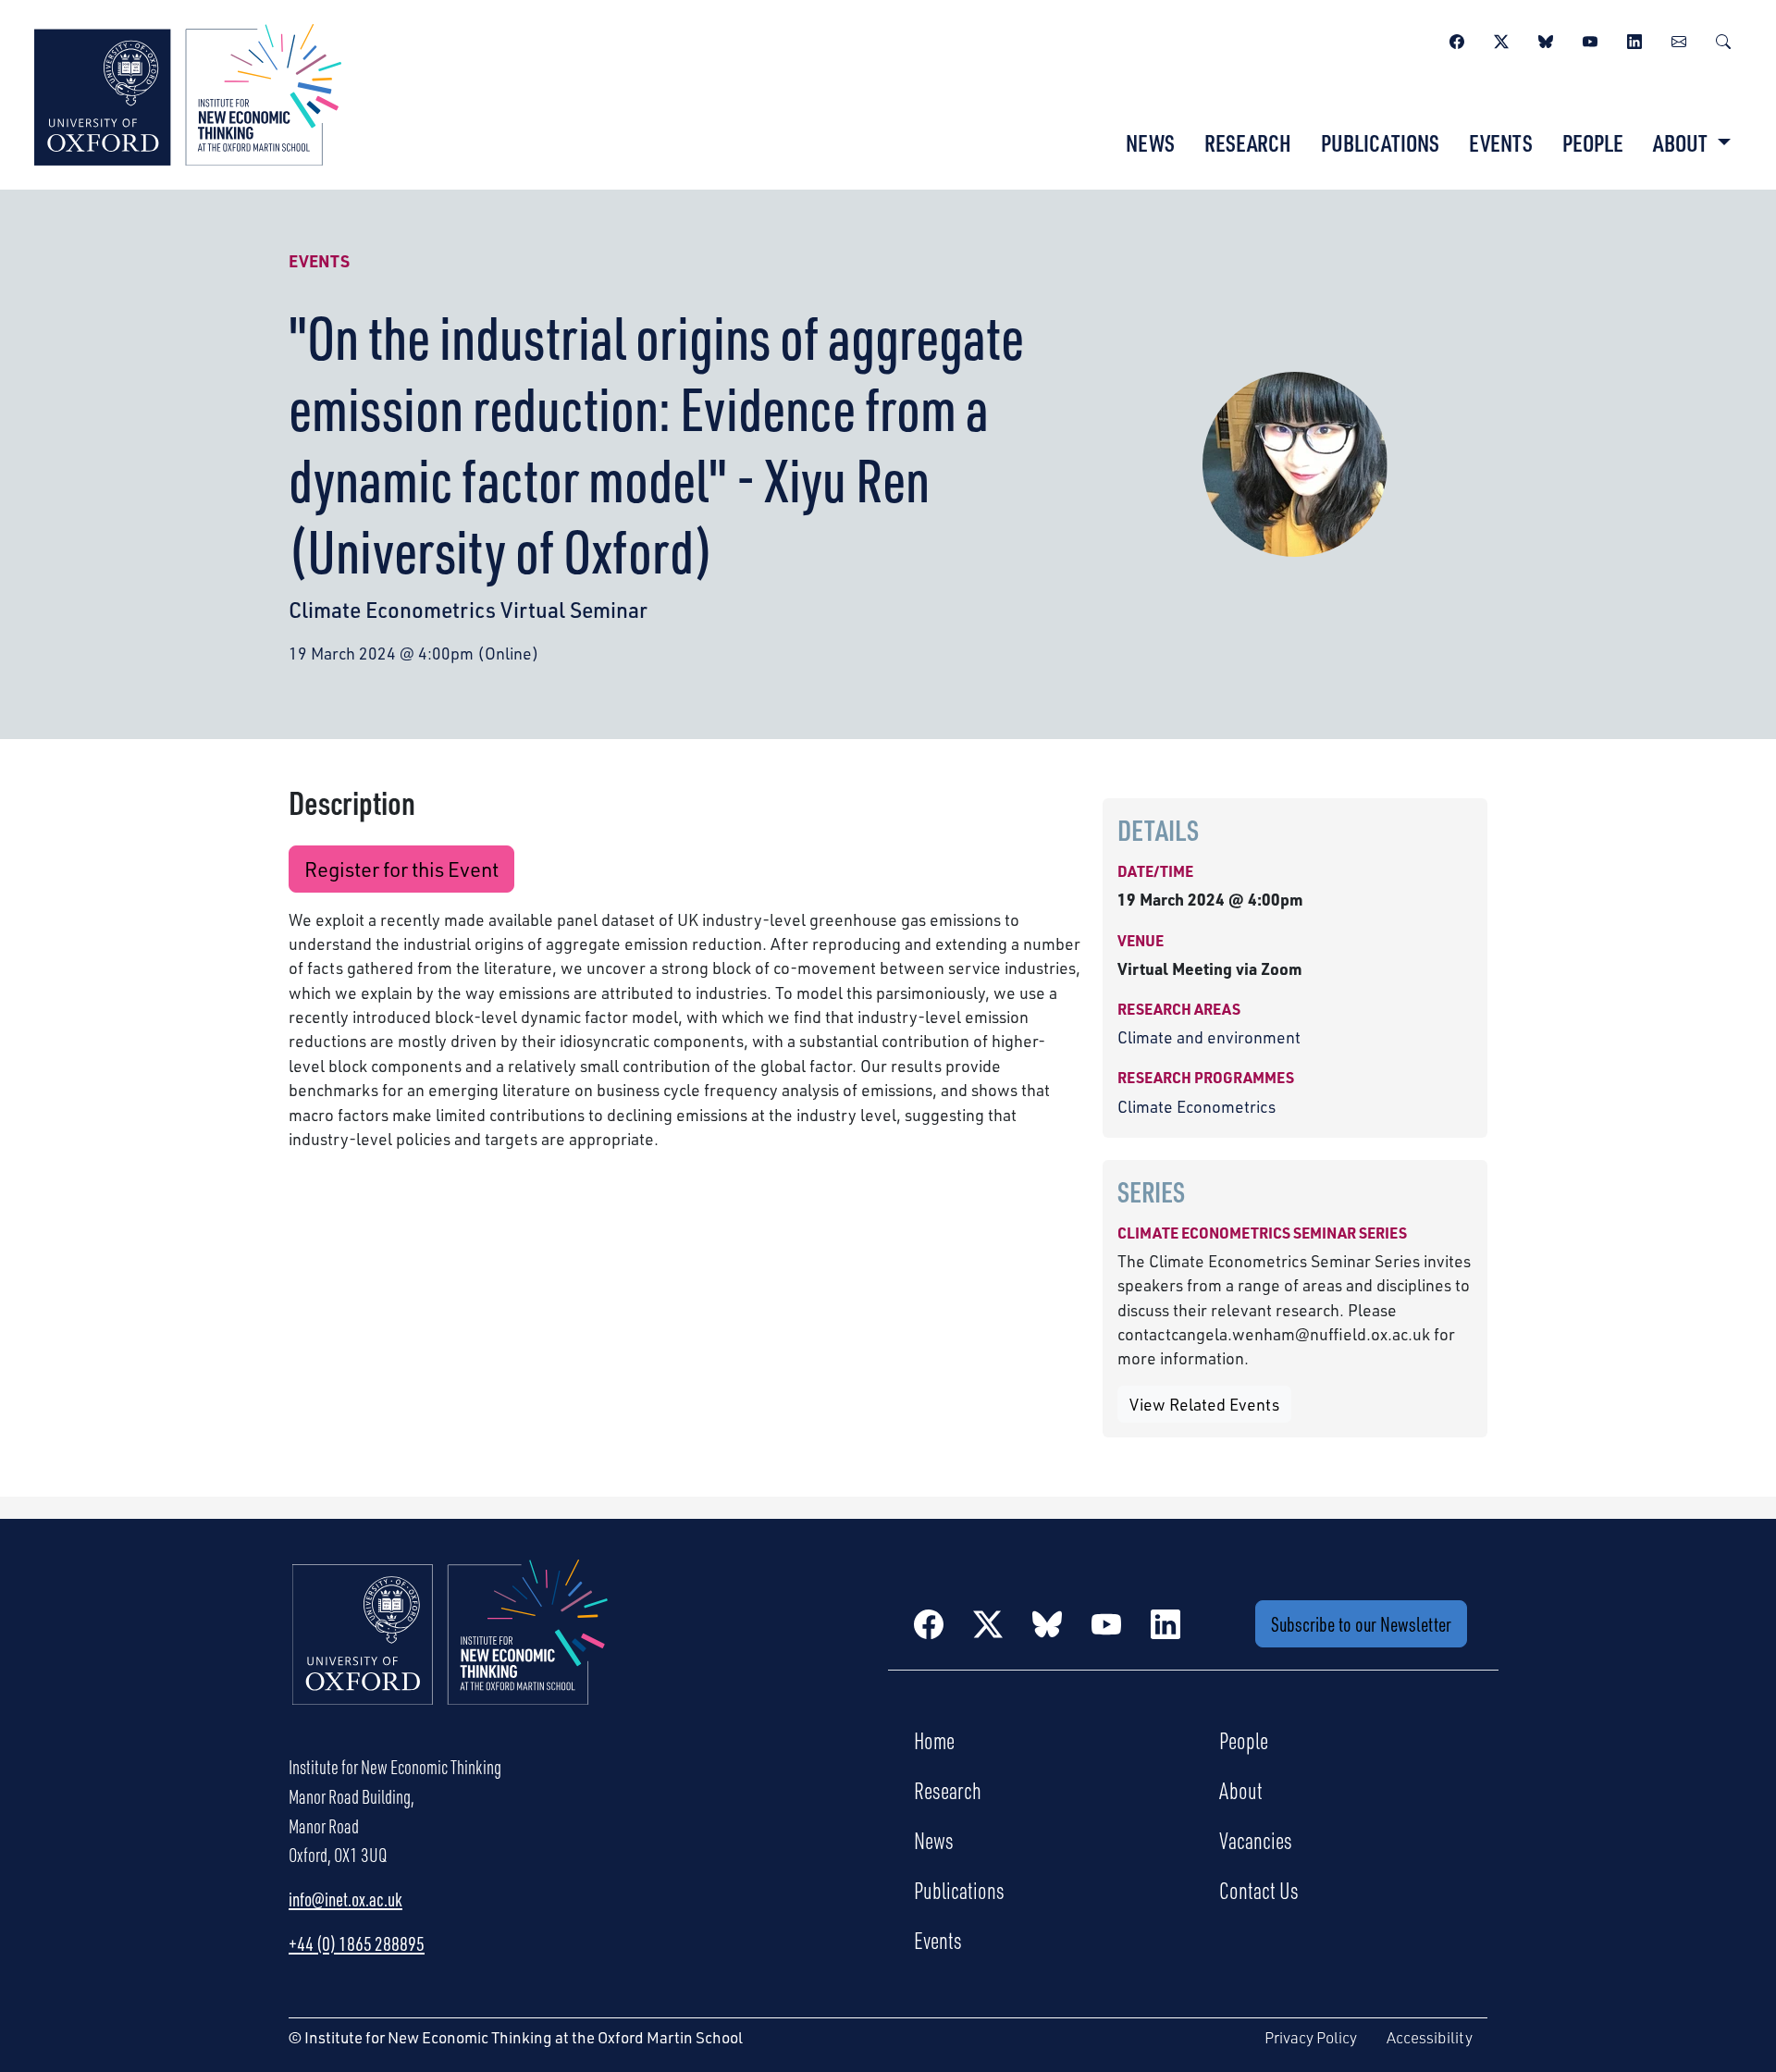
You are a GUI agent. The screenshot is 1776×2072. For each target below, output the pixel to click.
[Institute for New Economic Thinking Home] (450, 1652)
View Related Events (1204, 1404)
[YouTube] (1590, 39)
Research (1248, 142)
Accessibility (1430, 2037)
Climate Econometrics (1196, 1106)
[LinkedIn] (1634, 39)
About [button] (1682, 142)
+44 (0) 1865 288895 (357, 1943)
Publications (1380, 142)
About (1241, 1790)
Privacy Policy (1311, 2037)
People (1593, 142)
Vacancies (1256, 1840)
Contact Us (1259, 1890)
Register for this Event (401, 869)
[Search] (1723, 39)
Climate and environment (1209, 1037)
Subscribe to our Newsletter (1361, 1624)
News (1150, 142)
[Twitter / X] (1501, 39)
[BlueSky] (1546, 39)
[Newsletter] (1679, 39)
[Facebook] (1457, 39)
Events (1501, 142)
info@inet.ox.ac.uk (345, 1899)
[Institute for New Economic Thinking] (188, 92)
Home (934, 1740)
